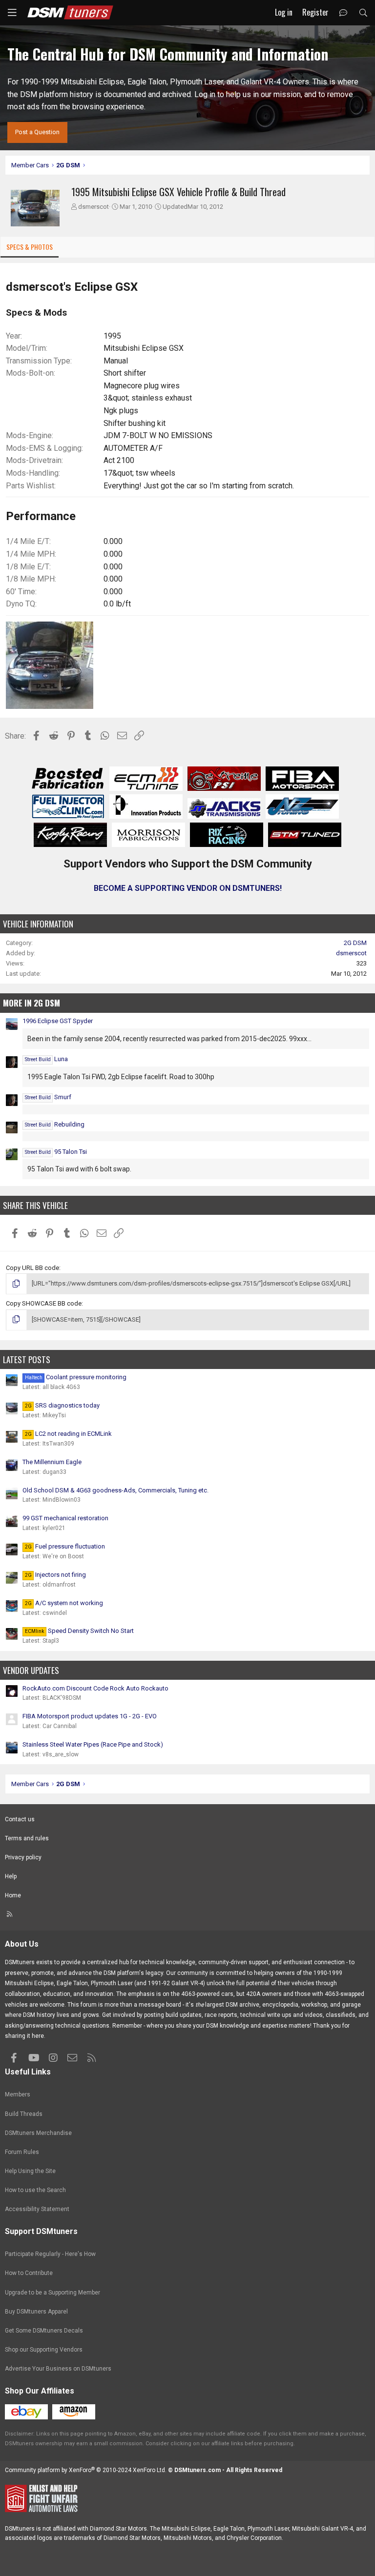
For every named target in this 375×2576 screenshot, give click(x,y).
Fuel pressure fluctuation (65, 1546)
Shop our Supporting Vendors (44, 2350)
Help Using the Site (30, 2171)
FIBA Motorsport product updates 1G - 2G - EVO (90, 1716)
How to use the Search (35, 2190)
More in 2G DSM (31, 1003)
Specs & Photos (30, 247)
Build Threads (24, 2114)
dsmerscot (94, 207)
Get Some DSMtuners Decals (44, 2331)
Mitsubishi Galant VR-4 (323, 2529)
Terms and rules (27, 1838)
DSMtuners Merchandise (38, 2133)
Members (18, 2094)
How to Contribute (29, 2273)
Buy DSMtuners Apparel (36, 2312)
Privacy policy (23, 1857)
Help (11, 1876)
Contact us (20, 1819)
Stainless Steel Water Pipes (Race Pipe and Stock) (93, 1744)
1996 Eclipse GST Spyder (58, 1021)
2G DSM (355, 943)
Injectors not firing (55, 1575)
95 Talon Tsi (56, 1152)
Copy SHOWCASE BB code (44, 1303)
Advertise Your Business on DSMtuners (58, 2369)
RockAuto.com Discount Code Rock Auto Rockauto (95, 1688)
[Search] (363, 13)
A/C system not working (64, 1603)
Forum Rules (22, 2152)
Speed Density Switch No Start (79, 1631)
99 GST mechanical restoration (65, 1518)
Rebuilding (55, 1124)
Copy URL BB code (32, 1268)
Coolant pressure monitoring (76, 1377)
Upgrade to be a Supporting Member (52, 2293)
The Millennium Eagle (52, 1462)
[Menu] (12, 13)
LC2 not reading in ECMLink (68, 1434)
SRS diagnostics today (62, 1405)
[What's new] (344, 13)
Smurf (48, 1097)
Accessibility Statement (37, 2209)
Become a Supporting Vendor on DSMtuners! (188, 888)
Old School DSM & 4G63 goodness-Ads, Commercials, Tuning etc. (115, 1490)
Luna (46, 1059)
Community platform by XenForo (86, 2470)
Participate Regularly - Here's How (50, 2254)
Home (13, 1895)
